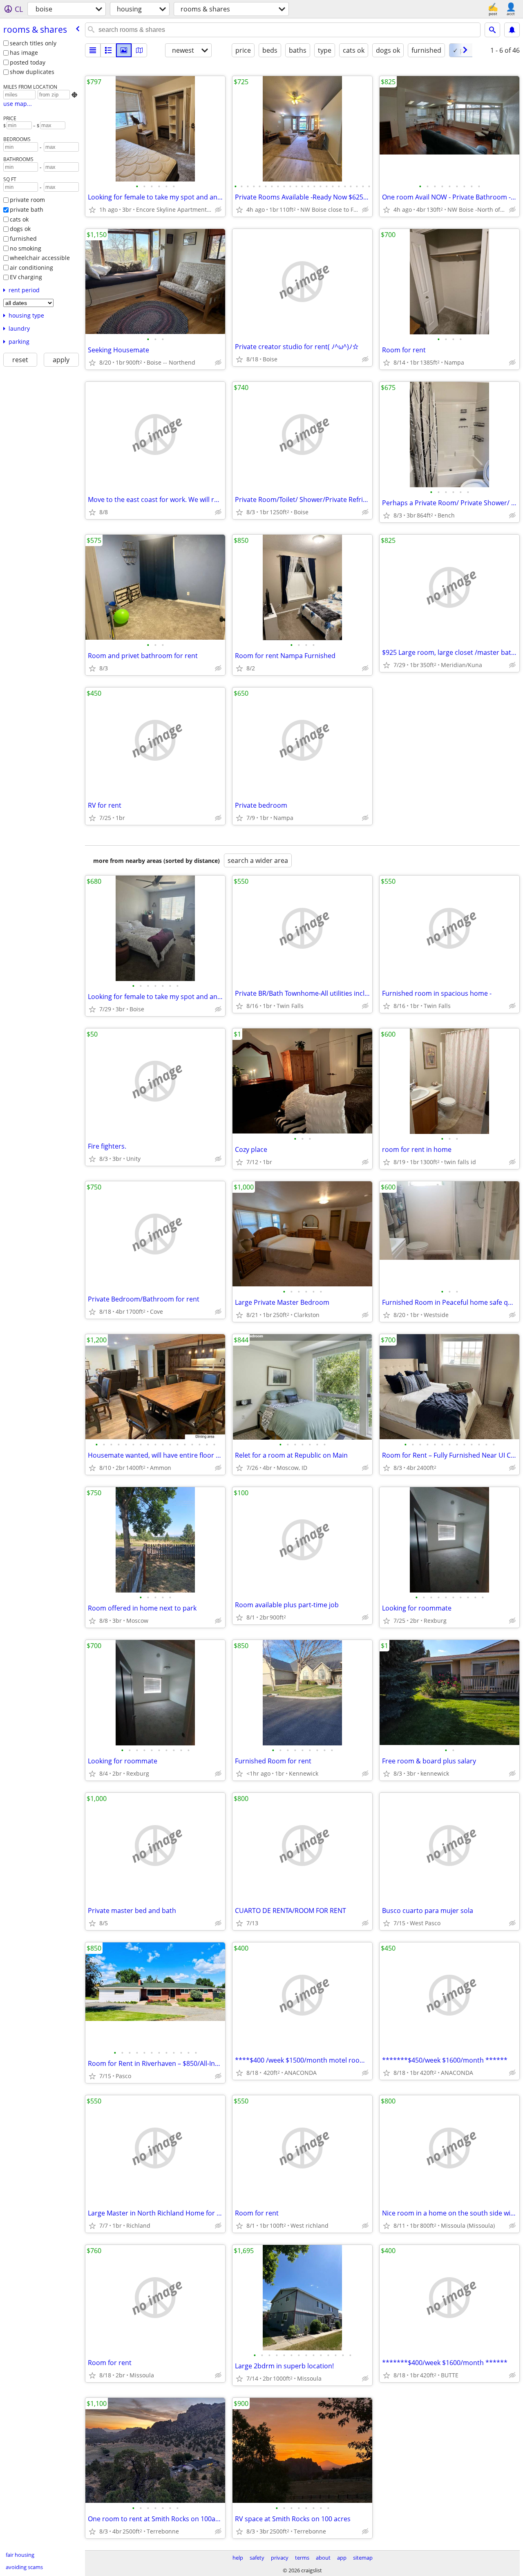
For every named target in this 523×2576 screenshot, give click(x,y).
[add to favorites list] (92, 210)
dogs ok (20, 229)
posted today (28, 62)
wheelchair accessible (40, 258)
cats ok (19, 219)
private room (27, 200)
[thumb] (108, 50)
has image (24, 53)
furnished (23, 239)
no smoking (26, 248)
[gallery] (124, 50)
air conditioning (31, 268)
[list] (93, 50)
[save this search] (512, 30)
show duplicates (32, 72)
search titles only (33, 43)
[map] (139, 50)
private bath (27, 209)
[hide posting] (218, 210)
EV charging (26, 277)
